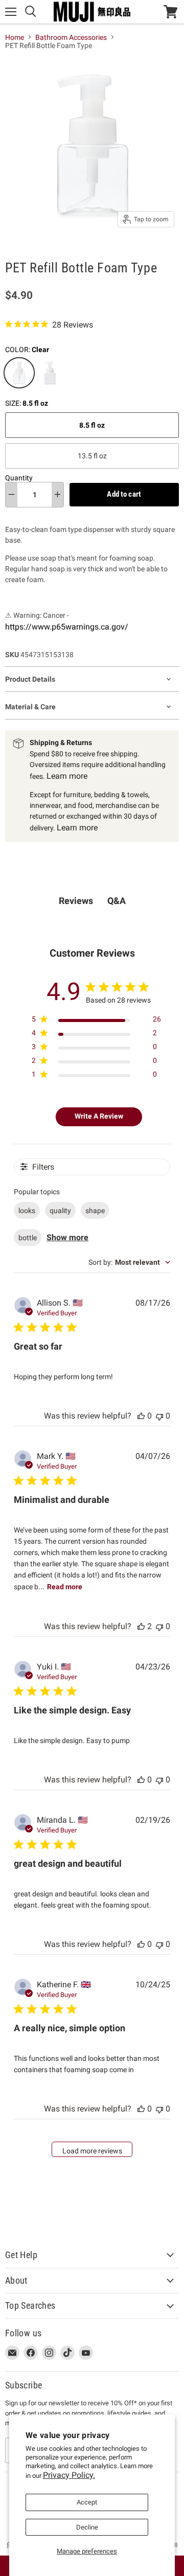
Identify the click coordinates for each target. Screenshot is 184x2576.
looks (27, 1211)
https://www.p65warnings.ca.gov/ (67, 627)
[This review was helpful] (141, 1626)
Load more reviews (92, 2151)
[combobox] (129, 1262)
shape (95, 1211)
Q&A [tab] (117, 901)
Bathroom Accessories (71, 37)
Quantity (19, 478)
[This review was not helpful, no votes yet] (159, 1416)
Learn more (67, 776)
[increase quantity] (57, 495)
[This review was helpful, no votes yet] (141, 1416)
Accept (87, 2502)
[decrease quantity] (11, 495)
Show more (67, 1237)
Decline (87, 2527)
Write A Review (99, 1116)
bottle (28, 1238)
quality (60, 1211)
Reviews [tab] (76, 901)
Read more (65, 1587)
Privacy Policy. (69, 2475)
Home (15, 37)
